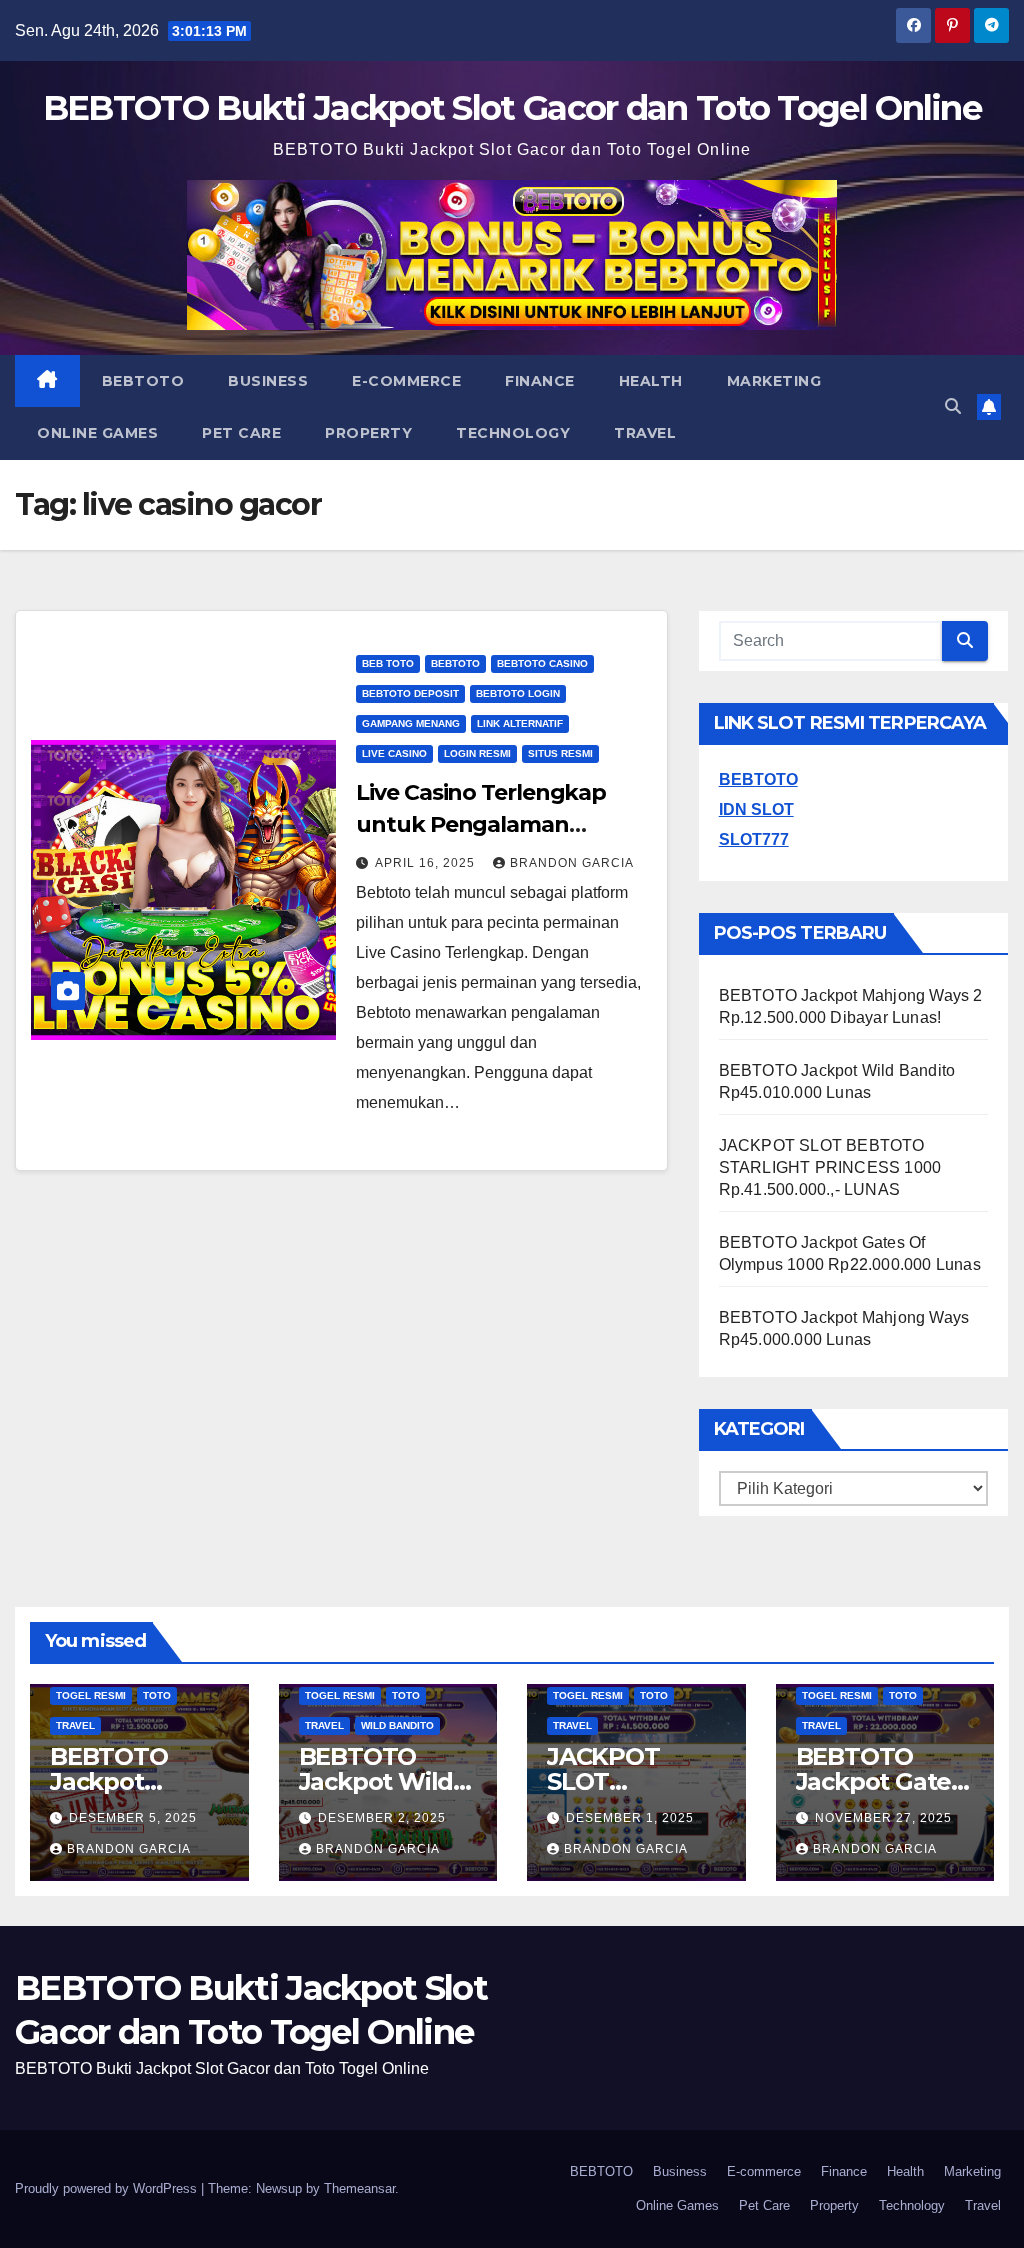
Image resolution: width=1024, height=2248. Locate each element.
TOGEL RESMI (91, 1695)
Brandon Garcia (572, 863)
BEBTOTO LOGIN (518, 693)
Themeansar (359, 2188)
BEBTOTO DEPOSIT (410, 693)
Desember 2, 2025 (382, 1818)
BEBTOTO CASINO (542, 663)
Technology (513, 433)
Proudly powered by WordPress (108, 2188)
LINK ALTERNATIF (520, 723)
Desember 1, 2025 (630, 1818)
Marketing (774, 381)
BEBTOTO (143, 381)
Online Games (97, 433)
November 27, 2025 (883, 1818)
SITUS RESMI (560, 753)
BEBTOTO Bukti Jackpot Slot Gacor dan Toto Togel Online (512, 108)
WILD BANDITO (397, 1725)
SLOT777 (754, 839)
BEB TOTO (388, 663)
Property (368, 433)
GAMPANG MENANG (411, 723)
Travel (645, 433)
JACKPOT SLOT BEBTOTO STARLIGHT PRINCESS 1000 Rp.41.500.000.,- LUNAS (830, 1167)
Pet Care (241, 433)
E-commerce (406, 381)
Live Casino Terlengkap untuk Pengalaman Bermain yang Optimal (481, 824)
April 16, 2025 (427, 863)
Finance (540, 381)
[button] (953, 406)
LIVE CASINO (394, 753)
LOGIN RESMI (477, 753)
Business (268, 381)
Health (651, 381)
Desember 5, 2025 (133, 1818)
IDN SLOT (756, 809)
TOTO (157, 1695)
